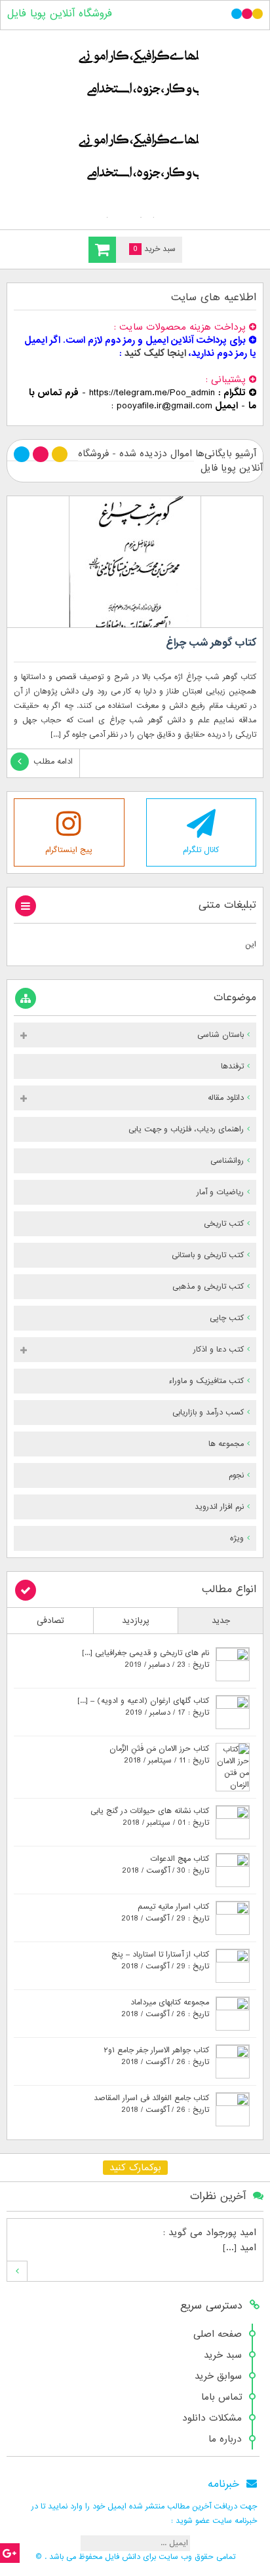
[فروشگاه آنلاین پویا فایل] (135, 127)
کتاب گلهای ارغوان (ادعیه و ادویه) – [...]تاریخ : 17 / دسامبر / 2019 (143, 1707)
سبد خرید (223, 2355)
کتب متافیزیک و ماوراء (206, 1381)
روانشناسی (227, 1161)
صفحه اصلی (218, 2334)
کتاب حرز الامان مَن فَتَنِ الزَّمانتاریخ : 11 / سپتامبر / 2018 (159, 1755)
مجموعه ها (226, 1444)
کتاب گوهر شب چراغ (211, 643)
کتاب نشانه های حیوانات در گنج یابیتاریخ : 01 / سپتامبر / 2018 (150, 1817)
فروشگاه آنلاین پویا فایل (60, 14)
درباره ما (225, 2439)
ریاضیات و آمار (220, 1192)
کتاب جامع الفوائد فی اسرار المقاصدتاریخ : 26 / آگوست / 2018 (151, 2104)
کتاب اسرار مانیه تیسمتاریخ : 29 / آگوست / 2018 (165, 1913)
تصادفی (50, 1621)
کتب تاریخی (224, 1224)
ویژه (237, 1538)
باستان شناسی (221, 1035)
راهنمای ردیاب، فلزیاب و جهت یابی (186, 1129)
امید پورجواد (231, 2233)
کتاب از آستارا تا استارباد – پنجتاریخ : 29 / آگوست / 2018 (160, 1961)
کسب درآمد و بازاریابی (208, 1413)
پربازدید (136, 1621)
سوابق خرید (218, 2376)
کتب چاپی (227, 1318)
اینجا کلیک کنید (155, 353)
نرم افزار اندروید (219, 1507)
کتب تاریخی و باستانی (208, 1255)
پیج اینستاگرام (69, 850)
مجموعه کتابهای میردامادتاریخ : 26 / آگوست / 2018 (165, 2008)
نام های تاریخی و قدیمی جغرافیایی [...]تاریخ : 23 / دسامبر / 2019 (145, 1659)
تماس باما (222, 2397)
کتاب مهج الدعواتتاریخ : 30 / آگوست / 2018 (165, 1865)
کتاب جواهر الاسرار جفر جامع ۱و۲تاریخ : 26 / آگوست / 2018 (156, 2056)
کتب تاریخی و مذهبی (208, 1287)
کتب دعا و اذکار (219, 1350)
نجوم (236, 1475)
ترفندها (232, 1066)
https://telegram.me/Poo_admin (152, 393)
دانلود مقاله (226, 1098)
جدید (221, 1621)
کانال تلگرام (201, 850)
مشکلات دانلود (212, 2418)
